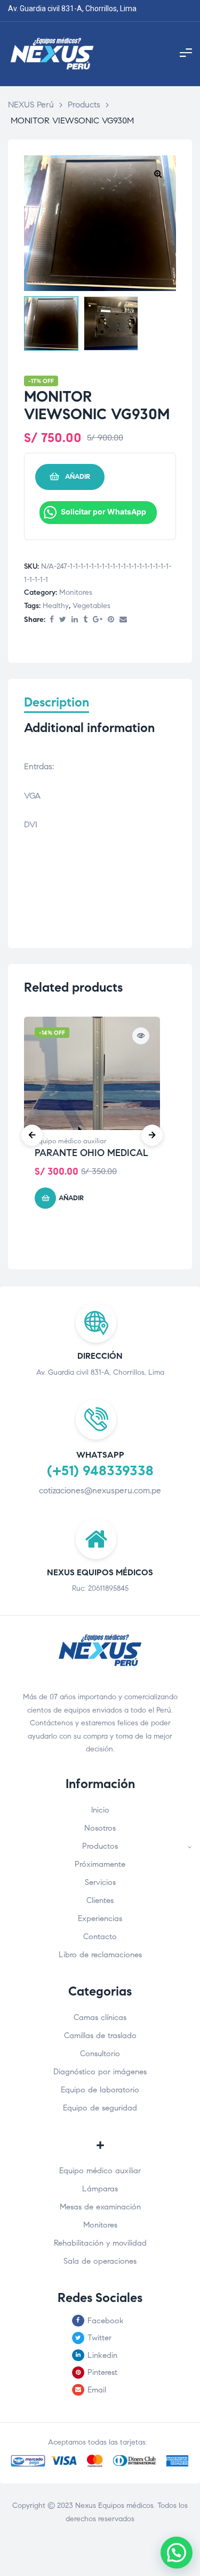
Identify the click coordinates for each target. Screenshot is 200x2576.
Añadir (78, 477)
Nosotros (100, 1828)
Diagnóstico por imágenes (100, 2072)
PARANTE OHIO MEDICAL (91, 1153)
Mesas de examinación (100, 2207)
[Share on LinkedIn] (75, 620)
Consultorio (100, 2054)
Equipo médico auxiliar (71, 1141)
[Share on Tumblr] (85, 620)
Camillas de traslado (100, 2035)
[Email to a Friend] (123, 620)
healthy (56, 606)
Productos (100, 1846)
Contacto (100, 1937)
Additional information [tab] (89, 728)
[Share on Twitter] (63, 620)
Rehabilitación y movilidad (100, 2243)
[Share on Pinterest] (111, 620)
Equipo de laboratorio (100, 2090)
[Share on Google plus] (98, 620)
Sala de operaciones (100, 2261)
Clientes (100, 1900)
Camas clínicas (100, 2017)
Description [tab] (57, 703)
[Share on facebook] (52, 620)
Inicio (100, 1810)
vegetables (91, 606)
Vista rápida (141, 1036)
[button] (158, 173)
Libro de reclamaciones (100, 1955)
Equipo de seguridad (100, 2108)
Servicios (100, 1882)
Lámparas (100, 2189)
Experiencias (100, 1918)
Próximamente (100, 1864)
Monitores (76, 592)
